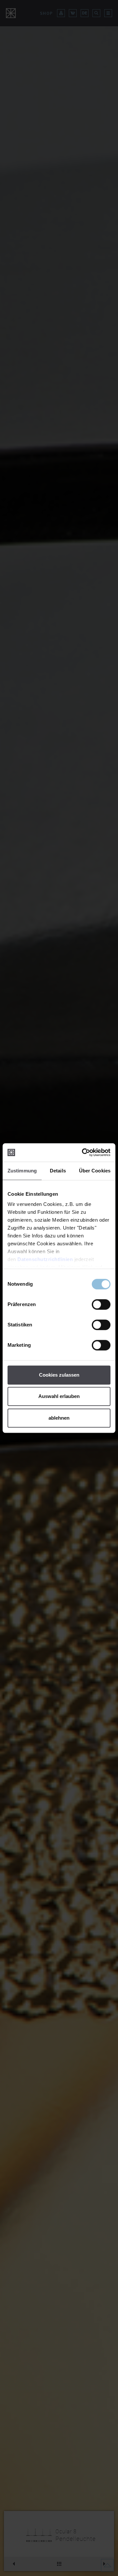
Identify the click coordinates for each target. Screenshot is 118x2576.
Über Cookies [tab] (95, 1171)
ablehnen (59, 1418)
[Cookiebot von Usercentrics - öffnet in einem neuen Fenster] (83, 1152)
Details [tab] (58, 1171)
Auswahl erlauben (59, 1396)
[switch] (101, 1304)
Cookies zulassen (59, 1375)
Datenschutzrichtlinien (45, 1259)
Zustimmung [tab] (22, 1171)
